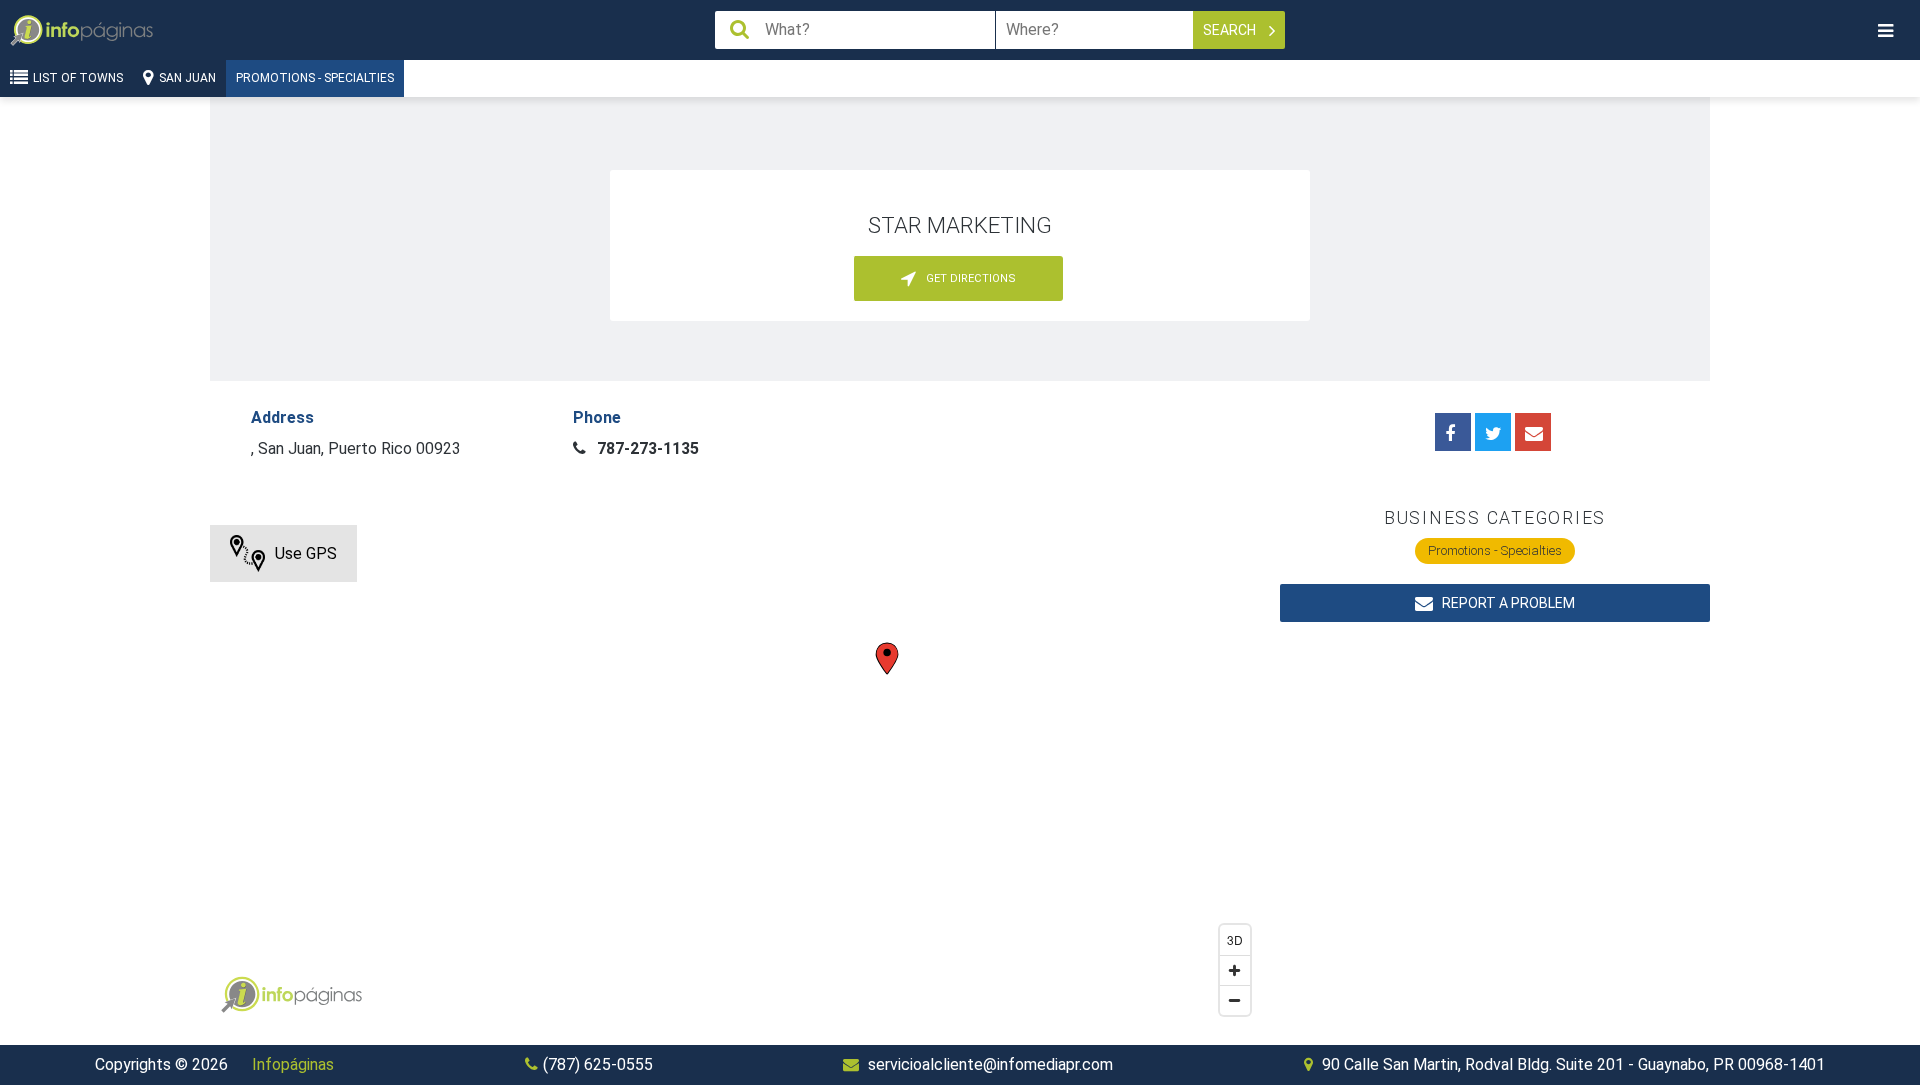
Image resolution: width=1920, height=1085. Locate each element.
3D (1235, 939)
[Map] (735, 775)
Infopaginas (240, 995)
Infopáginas (293, 1064)
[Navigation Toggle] (1885, 30)
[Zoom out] (1235, 1000)
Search (1231, 30)
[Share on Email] (1533, 432)
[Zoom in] (1235, 970)
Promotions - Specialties (315, 78)
